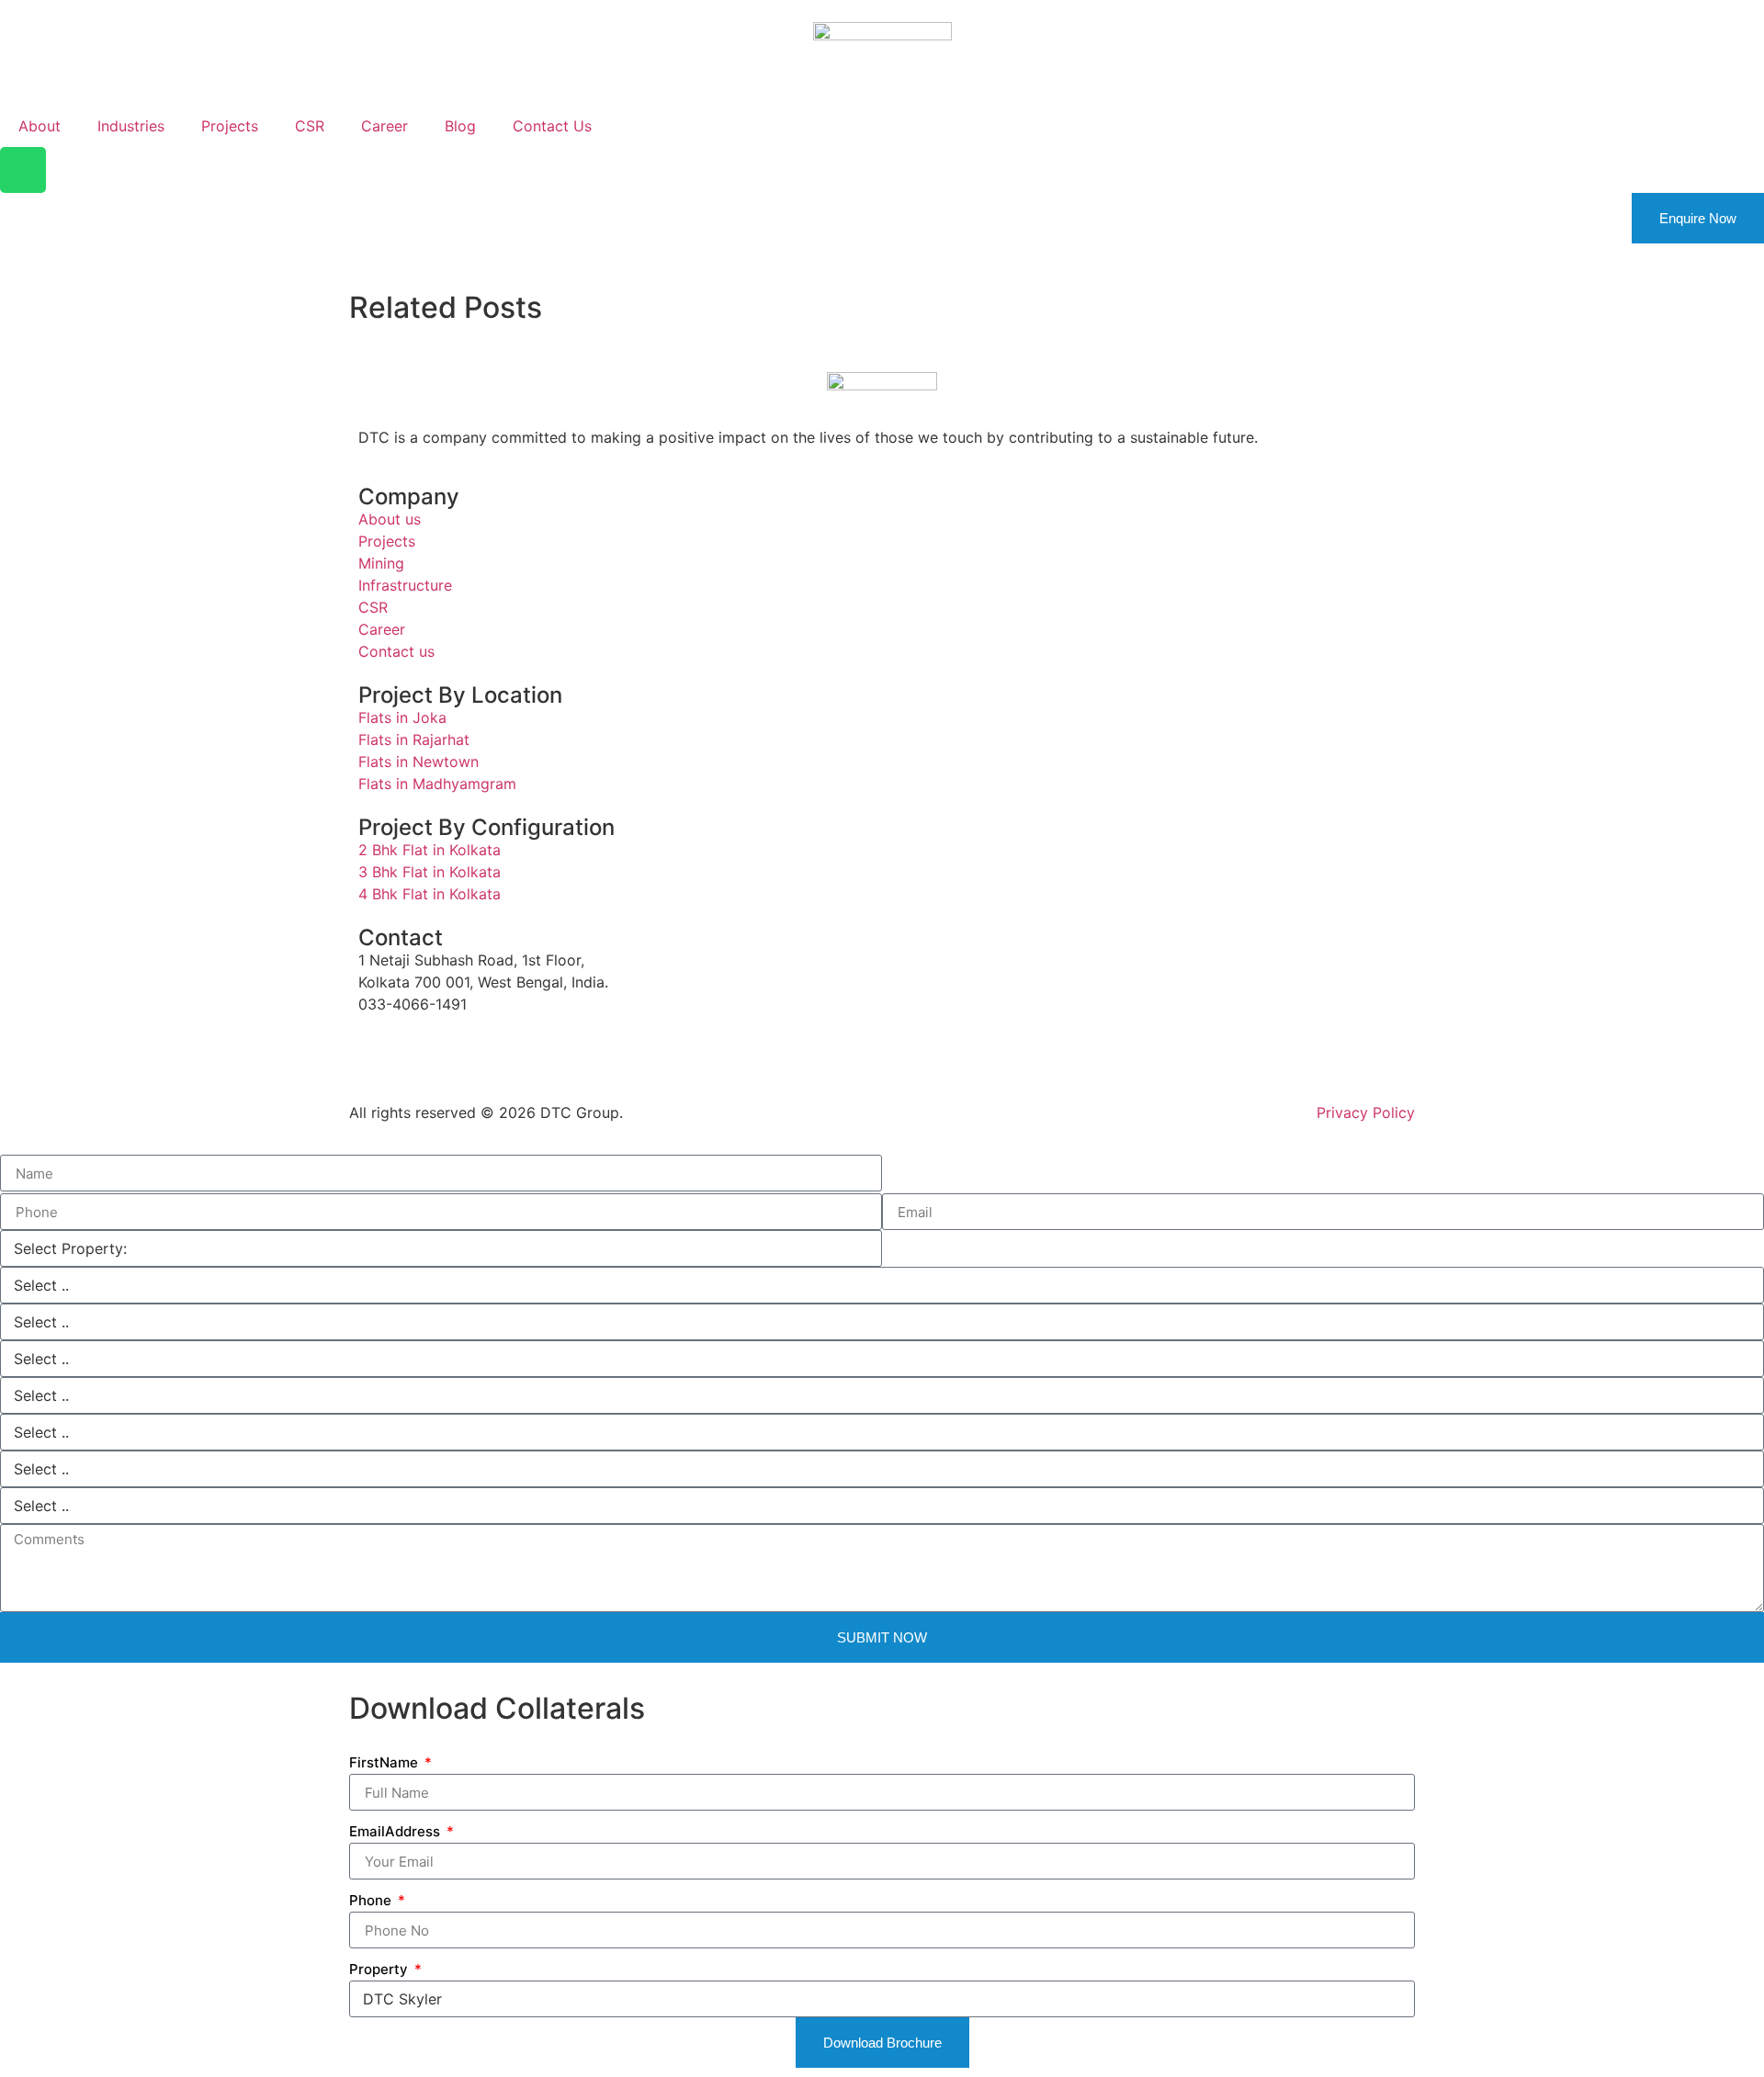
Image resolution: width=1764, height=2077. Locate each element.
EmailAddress (396, 1831)
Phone (372, 1900)
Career (384, 126)
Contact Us (552, 126)
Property (380, 1969)
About (40, 126)
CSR (310, 126)
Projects (230, 126)
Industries (131, 126)
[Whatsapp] (23, 170)
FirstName (385, 1762)
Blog (460, 126)
